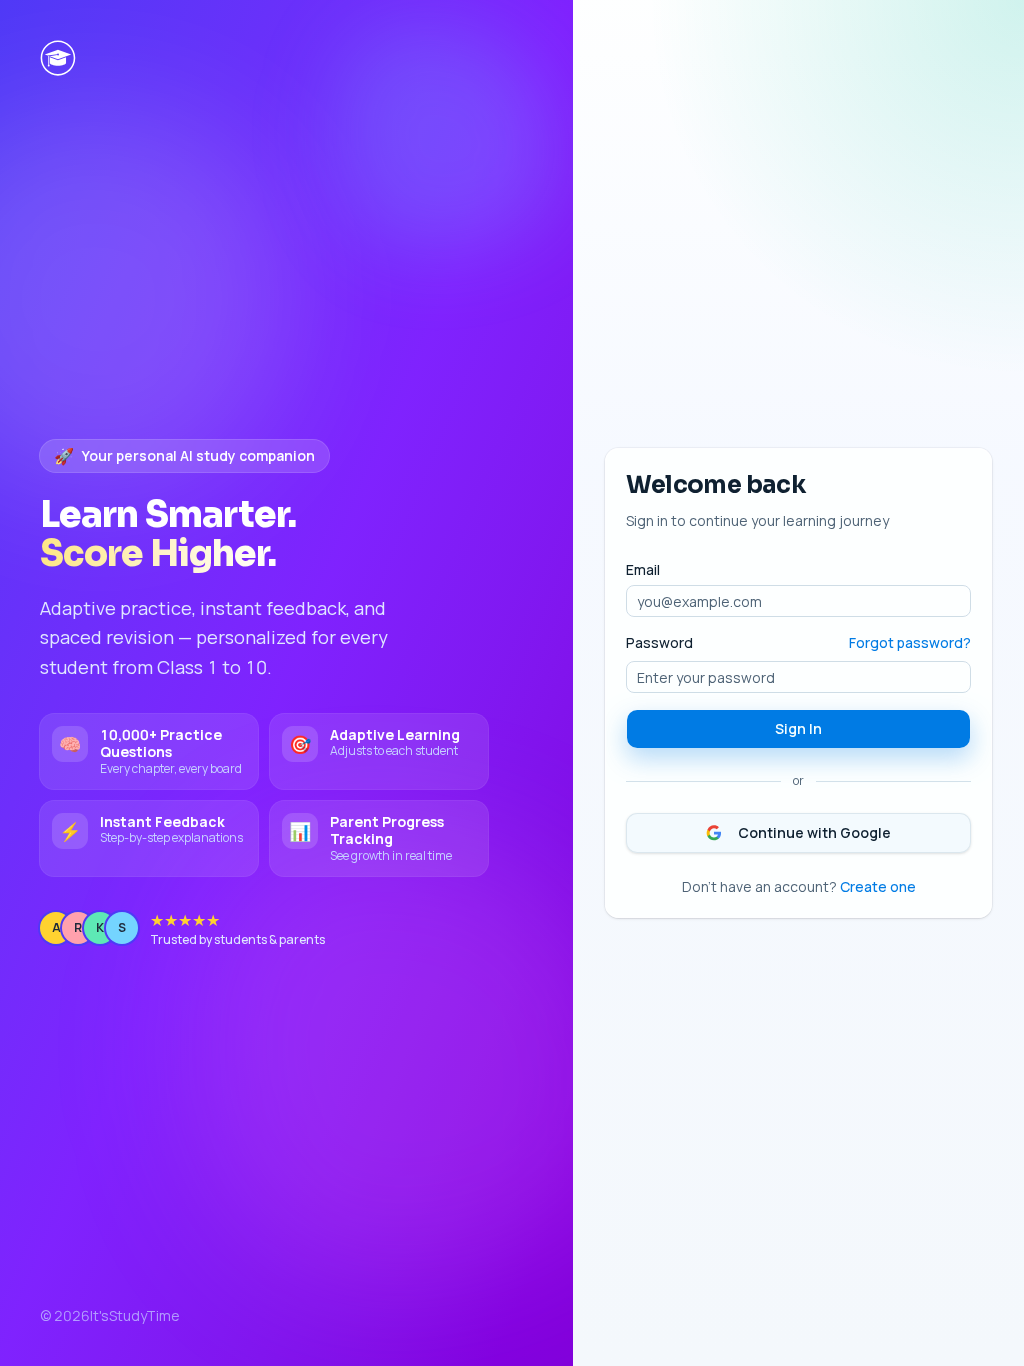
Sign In (798, 728)
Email (643, 570)
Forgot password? (910, 642)
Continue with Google (814, 832)
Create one (878, 886)
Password (659, 643)
